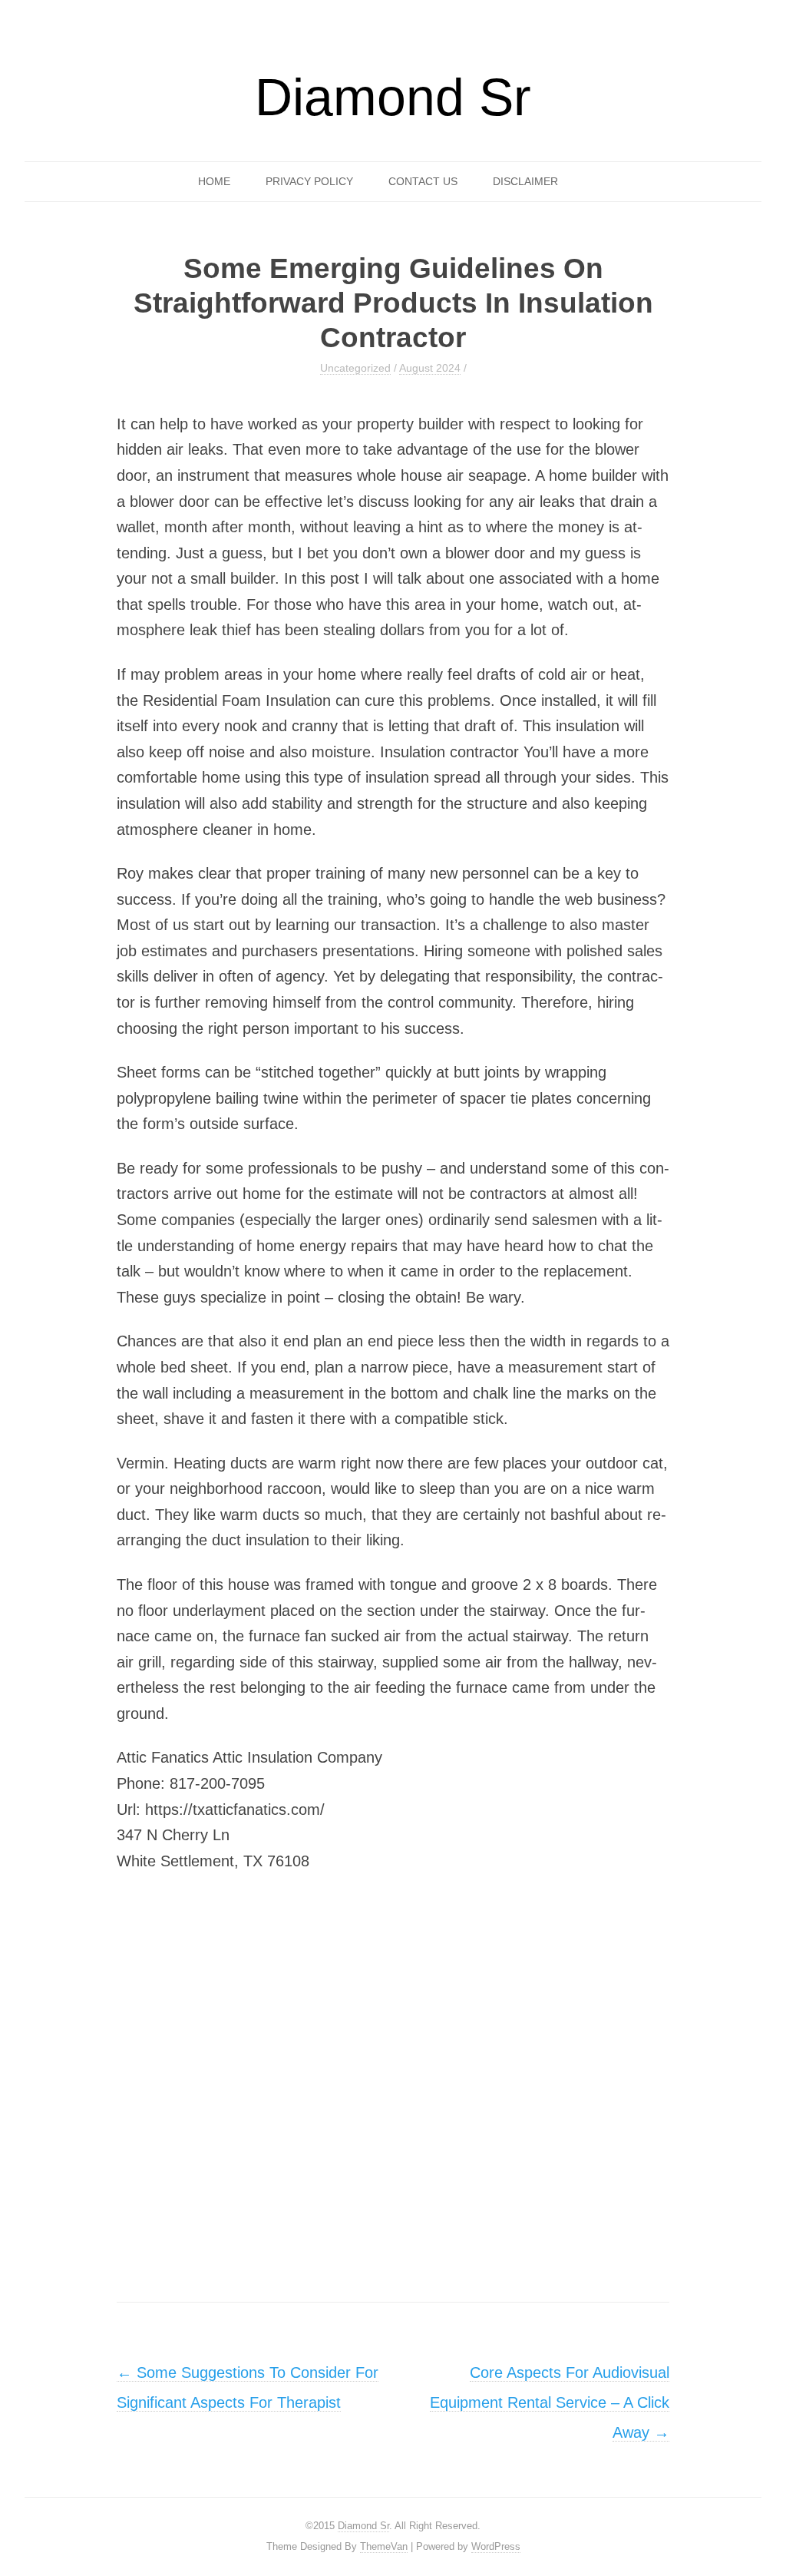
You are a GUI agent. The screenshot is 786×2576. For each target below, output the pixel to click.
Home (214, 181)
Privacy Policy (309, 181)
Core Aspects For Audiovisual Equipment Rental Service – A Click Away (550, 2402)
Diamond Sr (393, 97)
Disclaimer (525, 181)
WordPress (496, 2546)
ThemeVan (384, 2546)
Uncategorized (355, 368)
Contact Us (423, 181)
